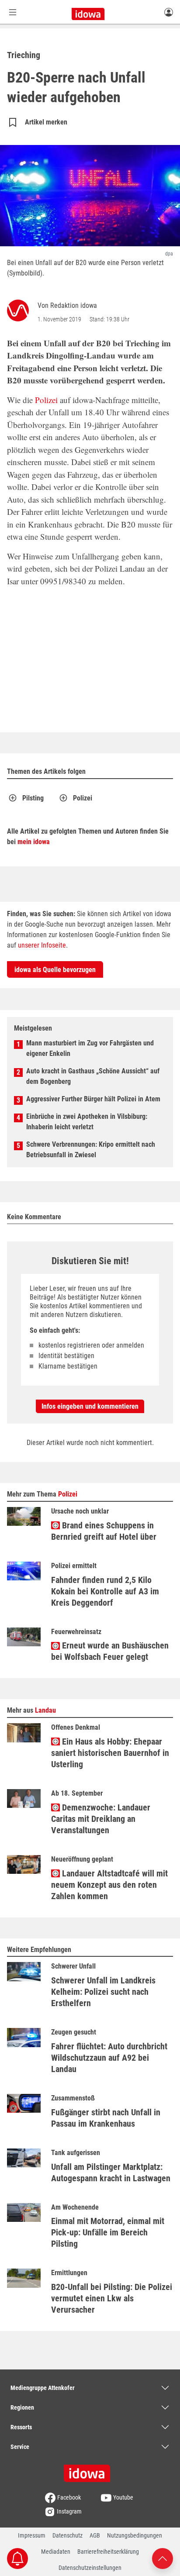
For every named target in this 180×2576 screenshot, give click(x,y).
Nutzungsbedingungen (135, 2535)
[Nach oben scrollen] (163, 2558)
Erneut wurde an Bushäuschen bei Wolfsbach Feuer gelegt (110, 1651)
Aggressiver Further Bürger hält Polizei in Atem (93, 1099)
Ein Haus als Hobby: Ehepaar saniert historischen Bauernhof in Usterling (110, 1753)
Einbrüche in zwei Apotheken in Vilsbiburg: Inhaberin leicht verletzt (87, 1122)
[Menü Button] (13, 12)
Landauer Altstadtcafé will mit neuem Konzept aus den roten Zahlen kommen (109, 1885)
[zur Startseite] (90, 2470)
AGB (95, 2535)
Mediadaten (56, 2552)
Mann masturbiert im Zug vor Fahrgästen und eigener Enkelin (90, 1048)
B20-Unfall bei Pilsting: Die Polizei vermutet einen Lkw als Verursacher (112, 2298)
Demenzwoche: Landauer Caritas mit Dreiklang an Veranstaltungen (101, 1819)
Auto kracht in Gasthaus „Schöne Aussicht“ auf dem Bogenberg (93, 1076)
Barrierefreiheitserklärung (108, 2552)
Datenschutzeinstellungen (90, 2568)
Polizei (46, 400)
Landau (45, 1710)
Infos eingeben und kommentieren (90, 1406)
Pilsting (33, 798)
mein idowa (34, 842)
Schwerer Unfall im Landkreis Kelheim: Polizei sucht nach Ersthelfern (103, 1992)
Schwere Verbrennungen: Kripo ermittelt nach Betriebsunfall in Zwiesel (91, 1150)
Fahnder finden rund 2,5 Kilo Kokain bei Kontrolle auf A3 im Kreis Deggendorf (105, 1591)
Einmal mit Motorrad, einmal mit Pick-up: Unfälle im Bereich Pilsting (108, 2232)
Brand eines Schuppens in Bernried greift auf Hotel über (104, 1531)
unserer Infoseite (42, 945)
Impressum (32, 2535)
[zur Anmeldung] (169, 12)
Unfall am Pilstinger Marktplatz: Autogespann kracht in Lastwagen (111, 2173)
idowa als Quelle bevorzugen (55, 970)
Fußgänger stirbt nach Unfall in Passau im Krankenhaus (106, 2118)
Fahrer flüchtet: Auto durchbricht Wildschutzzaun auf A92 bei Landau (109, 2058)
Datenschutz (67, 2535)
